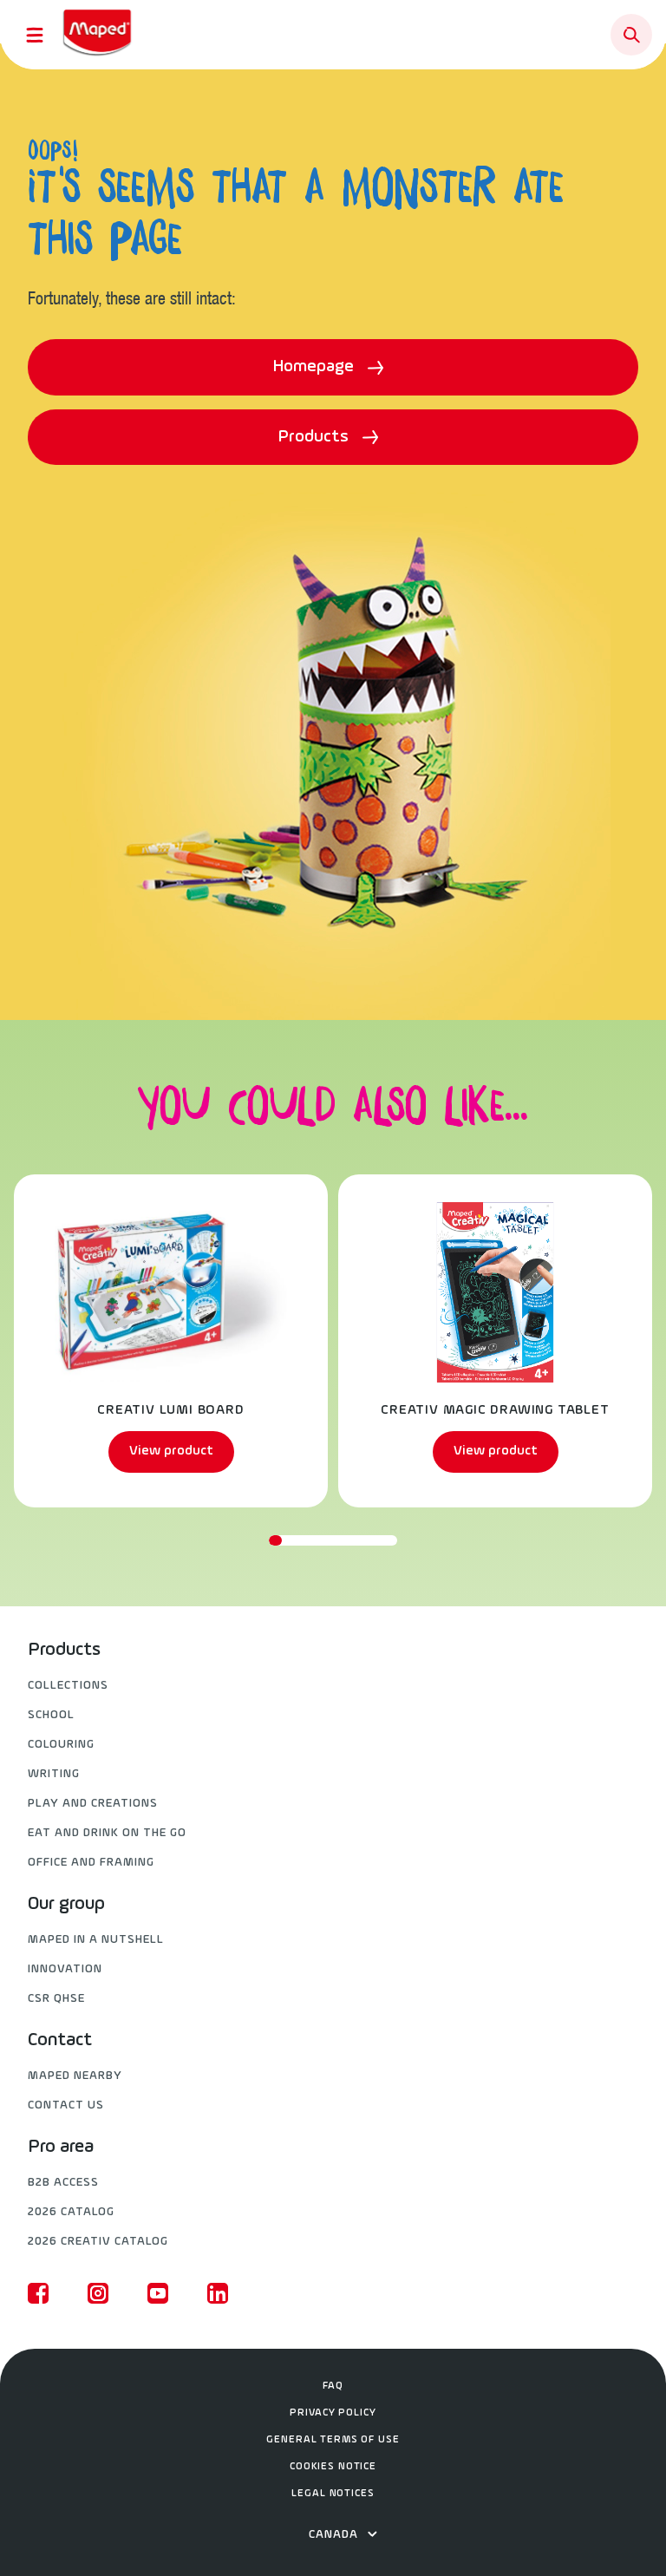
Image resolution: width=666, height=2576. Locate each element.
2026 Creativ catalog (98, 2242)
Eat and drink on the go (107, 1833)
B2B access (63, 2183)
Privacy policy (333, 2413)
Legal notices (333, 2494)
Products (316, 437)
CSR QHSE (56, 1999)
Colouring (61, 1745)
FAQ (333, 2386)
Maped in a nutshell (96, 1940)
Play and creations (93, 1804)
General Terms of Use (333, 2440)
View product (171, 1451)
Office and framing (91, 1863)
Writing (54, 1774)
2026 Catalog (71, 2212)
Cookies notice (333, 2467)
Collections (68, 1686)
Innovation (65, 1969)
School (51, 1715)
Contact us (66, 2105)
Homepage (316, 367)
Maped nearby (75, 2076)
